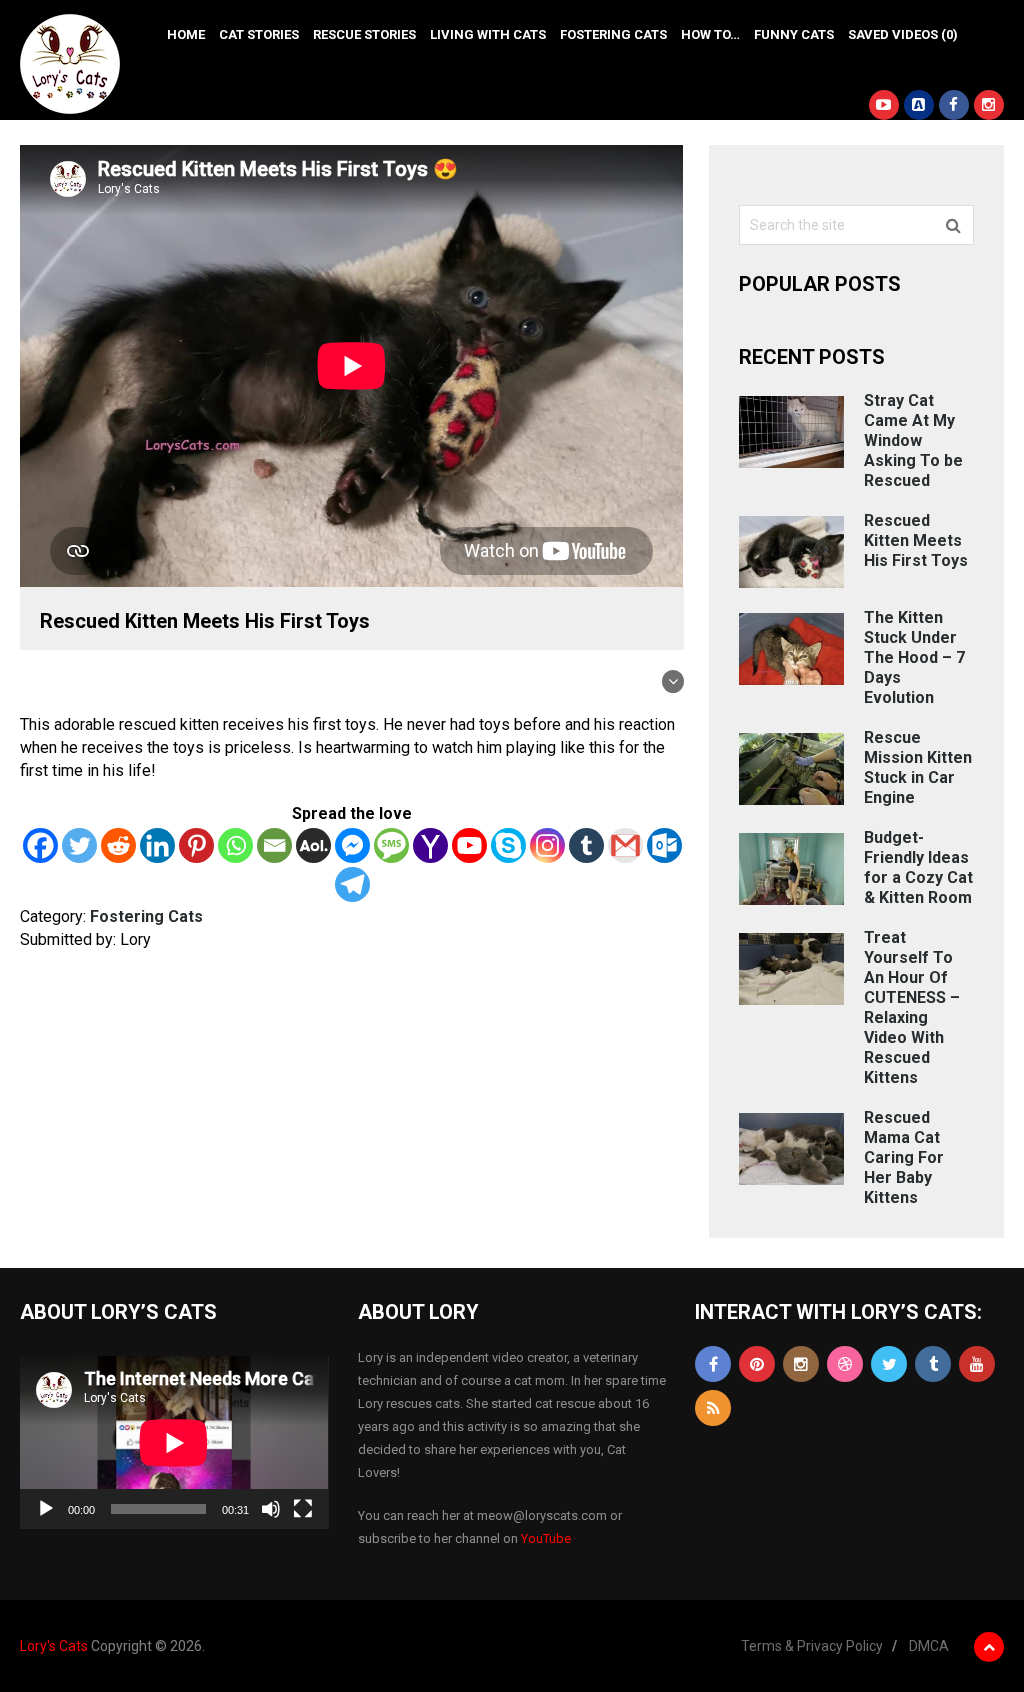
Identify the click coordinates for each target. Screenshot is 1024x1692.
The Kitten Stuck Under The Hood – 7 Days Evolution (914, 657)
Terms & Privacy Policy (812, 1646)
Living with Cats (488, 34)
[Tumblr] (586, 845)
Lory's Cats (54, 1646)
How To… (710, 34)
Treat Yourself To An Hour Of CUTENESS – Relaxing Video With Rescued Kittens (912, 1007)
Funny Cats (794, 34)
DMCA (929, 1646)
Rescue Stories (364, 34)
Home (186, 34)
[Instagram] (547, 845)
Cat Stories (259, 34)
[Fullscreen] (303, 1509)
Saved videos (903, 34)
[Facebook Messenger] (352, 845)
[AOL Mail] (313, 845)
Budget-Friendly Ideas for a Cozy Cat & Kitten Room (918, 867)
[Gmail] (625, 845)
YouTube (546, 1538)
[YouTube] (977, 1364)
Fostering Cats (613, 34)
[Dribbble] (845, 1364)
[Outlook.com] (664, 845)
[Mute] (271, 1509)
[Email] (274, 845)
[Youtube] (469, 845)
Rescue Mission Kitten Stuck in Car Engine (918, 767)
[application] (174, 1442)
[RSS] (713, 1408)
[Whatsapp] (235, 845)
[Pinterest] (196, 845)
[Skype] (508, 845)
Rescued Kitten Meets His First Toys (916, 540)
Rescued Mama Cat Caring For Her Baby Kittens (904, 1157)
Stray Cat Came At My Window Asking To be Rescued (913, 440)
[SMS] (391, 845)
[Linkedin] (157, 845)
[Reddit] (118, 845)
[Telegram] (352, 884)
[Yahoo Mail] (430, 845)
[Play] (46, 1509)
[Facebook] (40, 845)
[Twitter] (79, 845)
